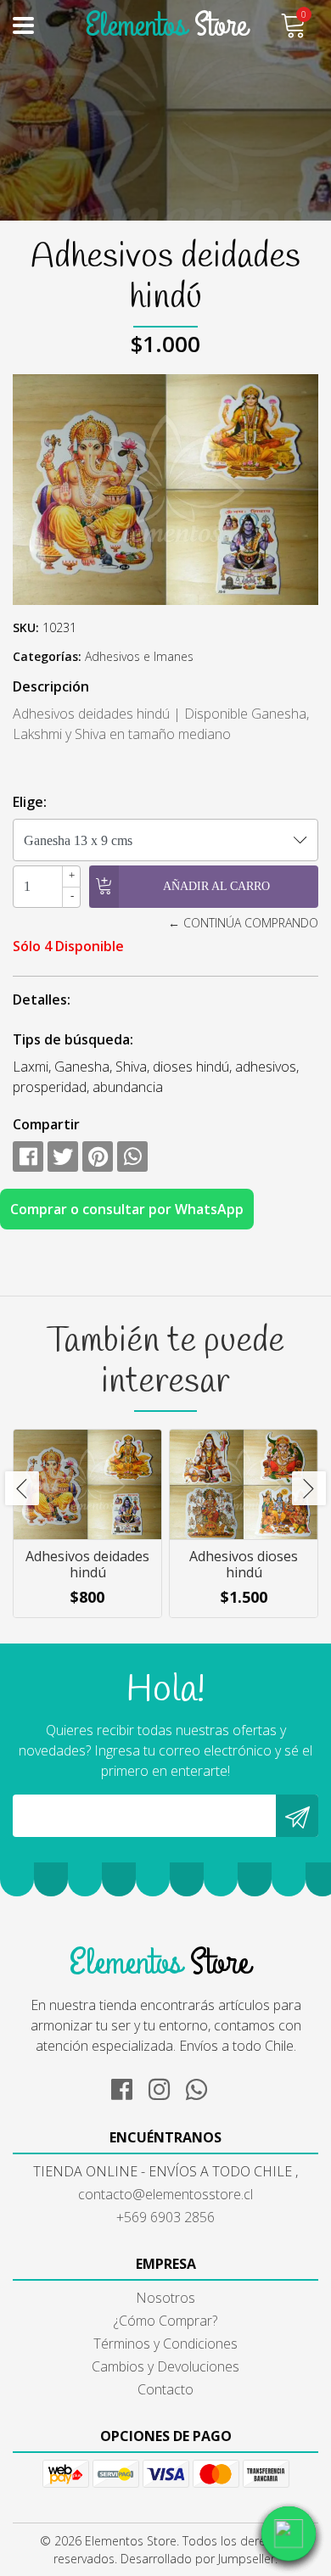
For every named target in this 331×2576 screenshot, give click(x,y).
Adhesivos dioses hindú (244, 1564)
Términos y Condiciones (165, 2344)
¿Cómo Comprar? (165, 2321)
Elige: (30, 802)
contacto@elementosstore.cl (165, 2194)
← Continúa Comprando (243, 923)
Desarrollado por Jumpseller (198, 2559)
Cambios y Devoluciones (165, 2366)
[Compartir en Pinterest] (98, 1156)
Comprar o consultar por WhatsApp (127, 1209)
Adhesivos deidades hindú (87, 1564)
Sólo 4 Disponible (68, 946)
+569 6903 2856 (165, 2217)
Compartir (46, 1124)
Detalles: (42, 1000)
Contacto (165, 2389)
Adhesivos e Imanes (139, 656)
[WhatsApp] (203, 2086)
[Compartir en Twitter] (63, 1156)
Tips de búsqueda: (73, 1039)
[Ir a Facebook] (128, 2086)
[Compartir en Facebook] (28, 1156)
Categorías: (47, 656)
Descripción (51, 686)
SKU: (26, 627)
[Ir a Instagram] (165, 2086)
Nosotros (165, 2298)
